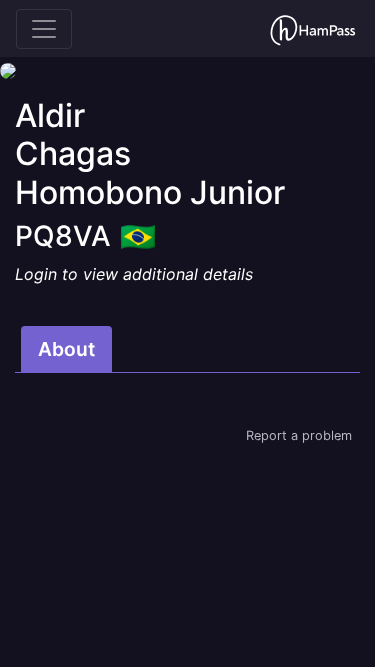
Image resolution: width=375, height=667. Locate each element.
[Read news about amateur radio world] (313, 28)
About (66, 349)
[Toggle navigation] (44, 29)
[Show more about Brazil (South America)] (138, 230)
